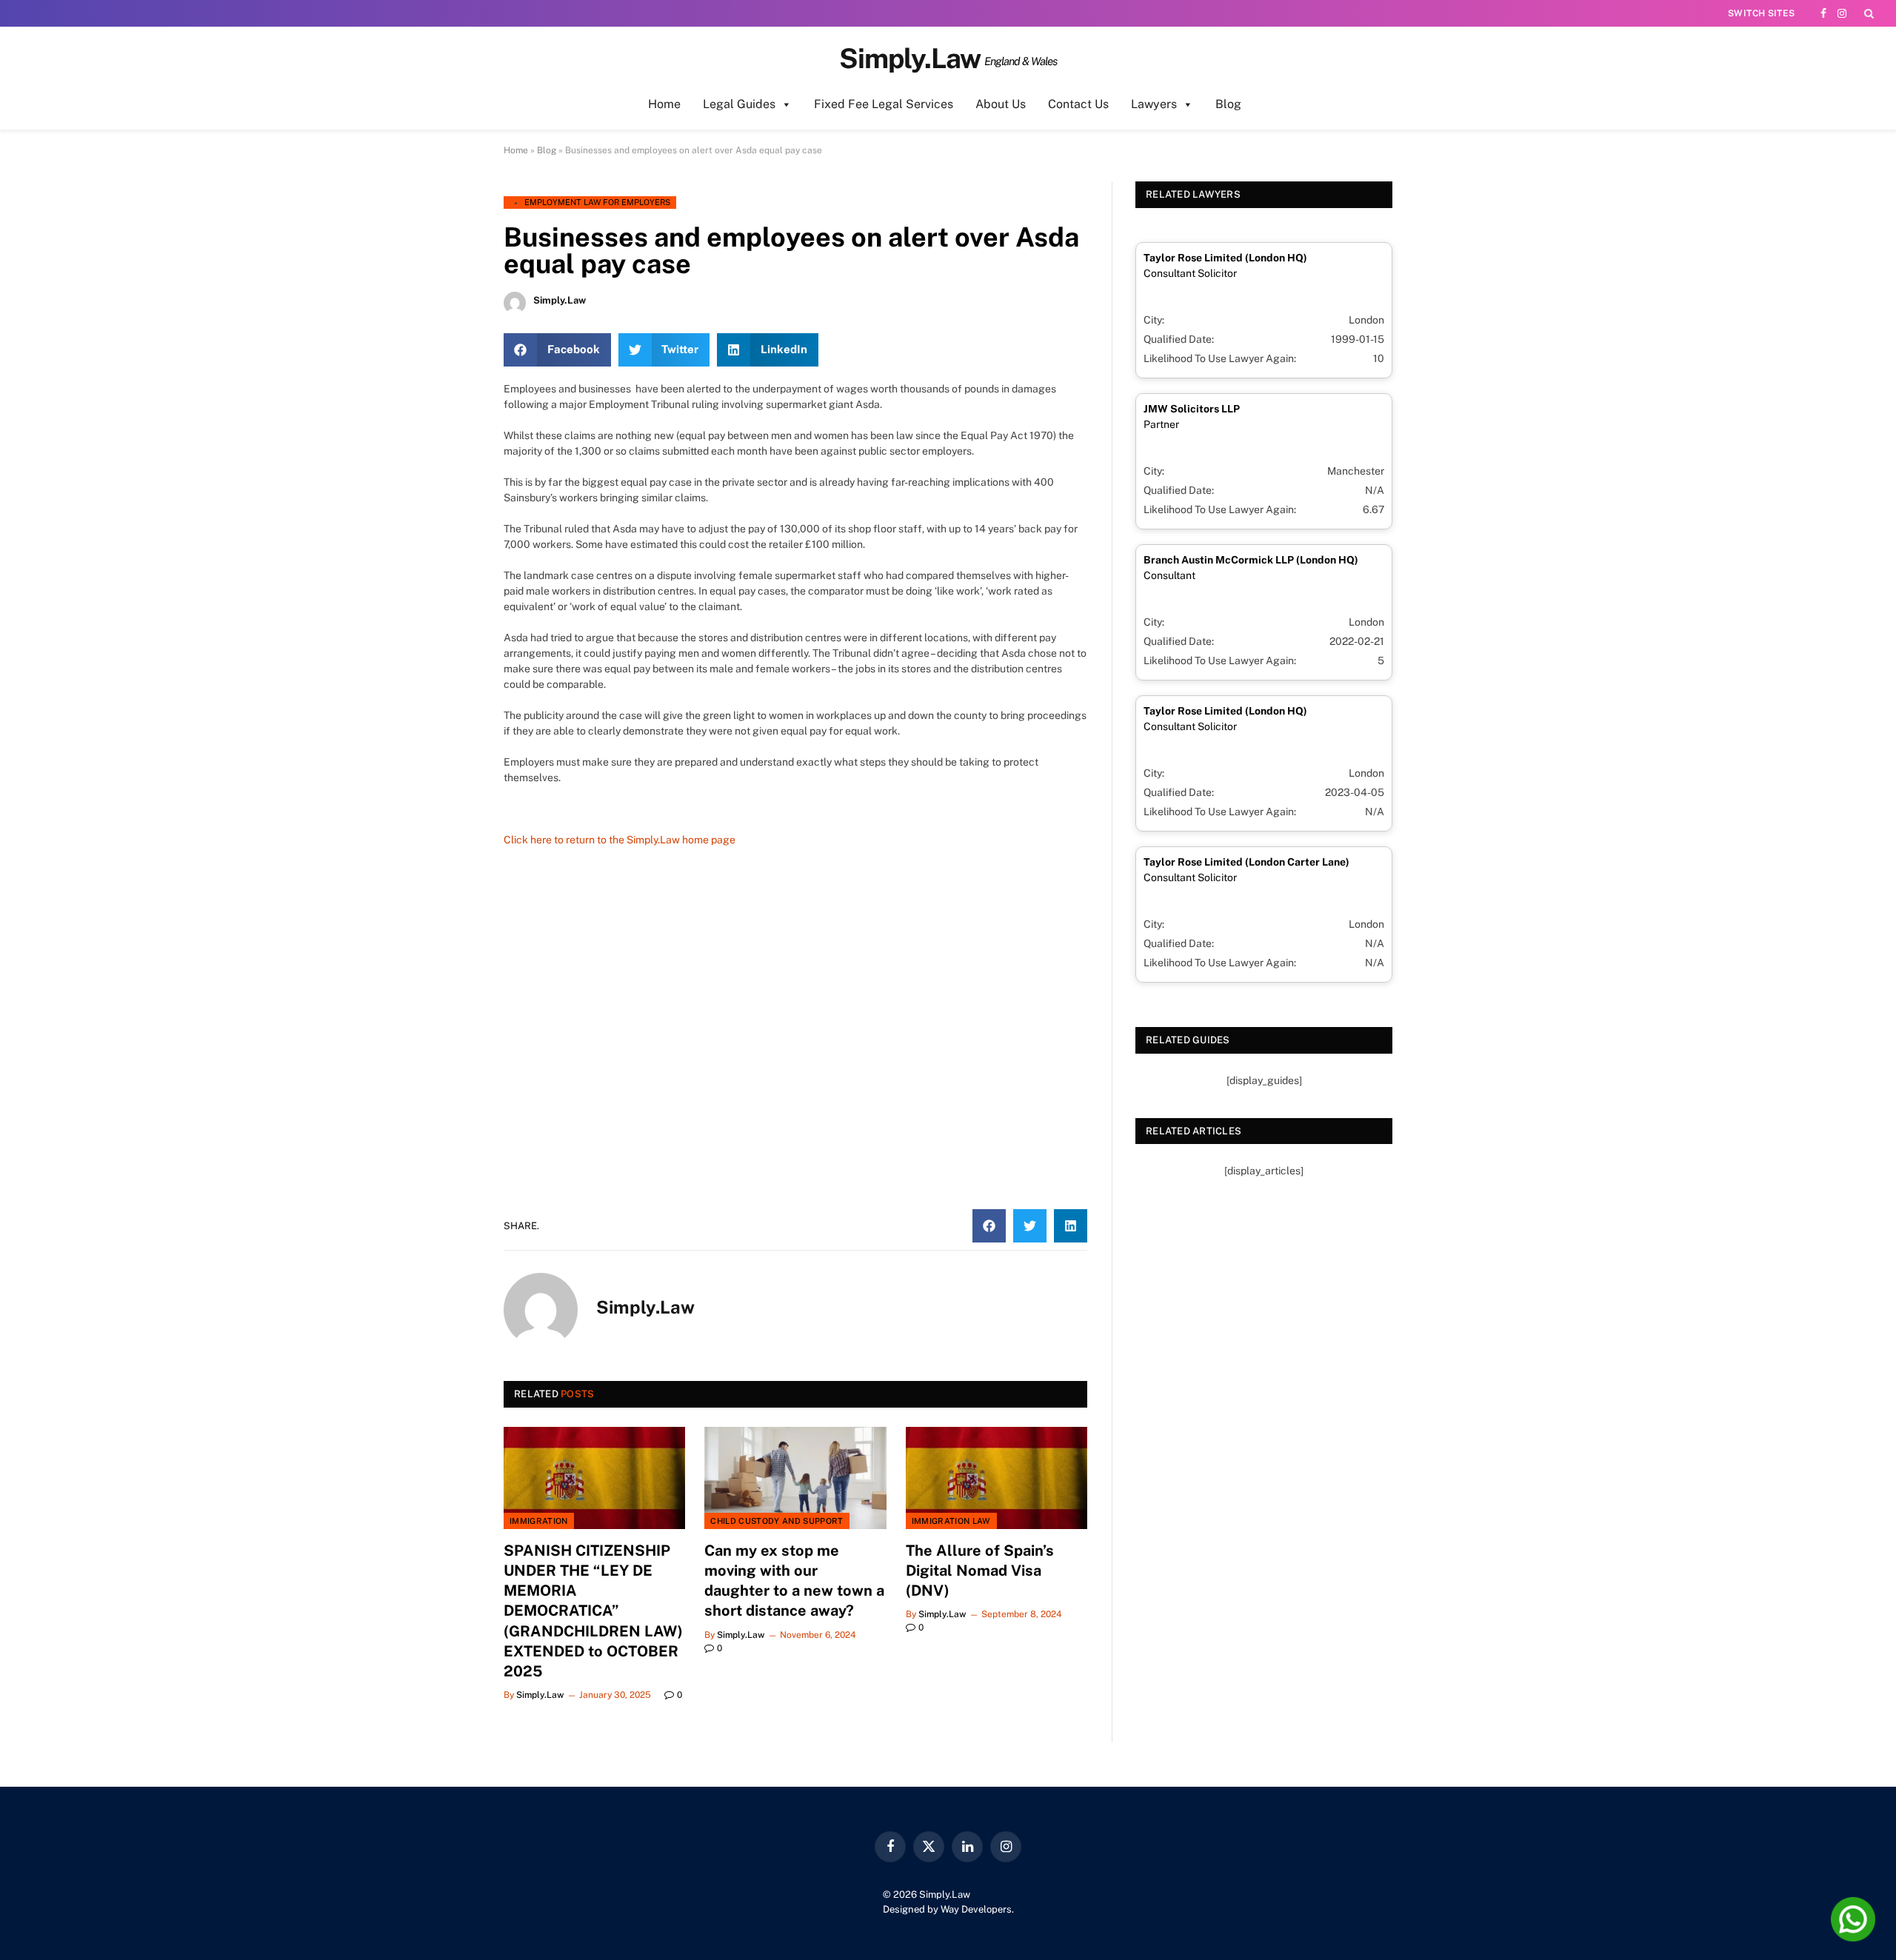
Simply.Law (540, 1695)
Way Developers (976, 1909)
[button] (557, 350)
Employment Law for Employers (597, 202)
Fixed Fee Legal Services (884, 104)
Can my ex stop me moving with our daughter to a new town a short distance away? (794, 1581)
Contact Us (1078, 104)
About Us (1001, 104)
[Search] (1867, 13)
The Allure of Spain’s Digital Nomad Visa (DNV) (980, 1571)
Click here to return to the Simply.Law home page (620, 840)
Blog (1228, 104)
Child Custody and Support (777, 1521)
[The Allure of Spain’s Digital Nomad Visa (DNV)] (997, 1478)
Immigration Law (951, 1521)
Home (664, 104)
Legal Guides (739, 104)
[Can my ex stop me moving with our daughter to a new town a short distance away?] (795, 1478)
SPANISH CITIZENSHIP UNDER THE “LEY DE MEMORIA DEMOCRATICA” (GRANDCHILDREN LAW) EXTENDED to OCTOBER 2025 (593, 1611)
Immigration (539, 1521)
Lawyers (1154, 104)
